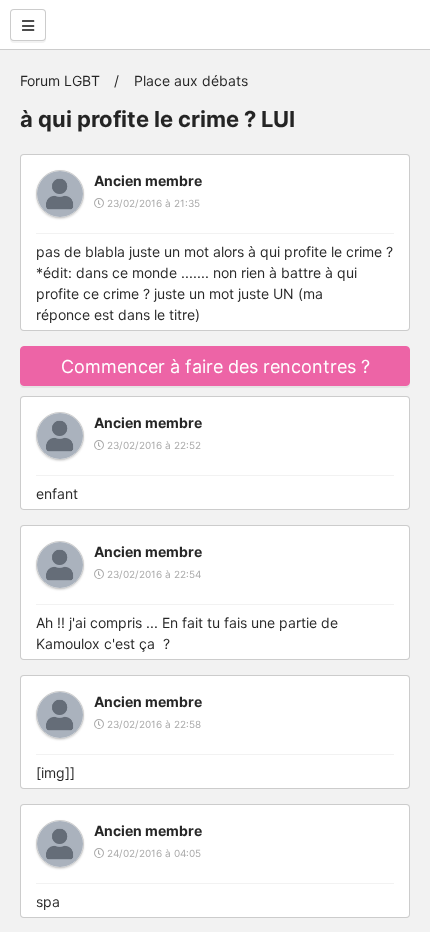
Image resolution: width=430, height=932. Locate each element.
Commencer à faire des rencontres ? (215, 366)
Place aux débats (191, 80)
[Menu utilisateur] (28, 25)
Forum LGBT (60, 80)
